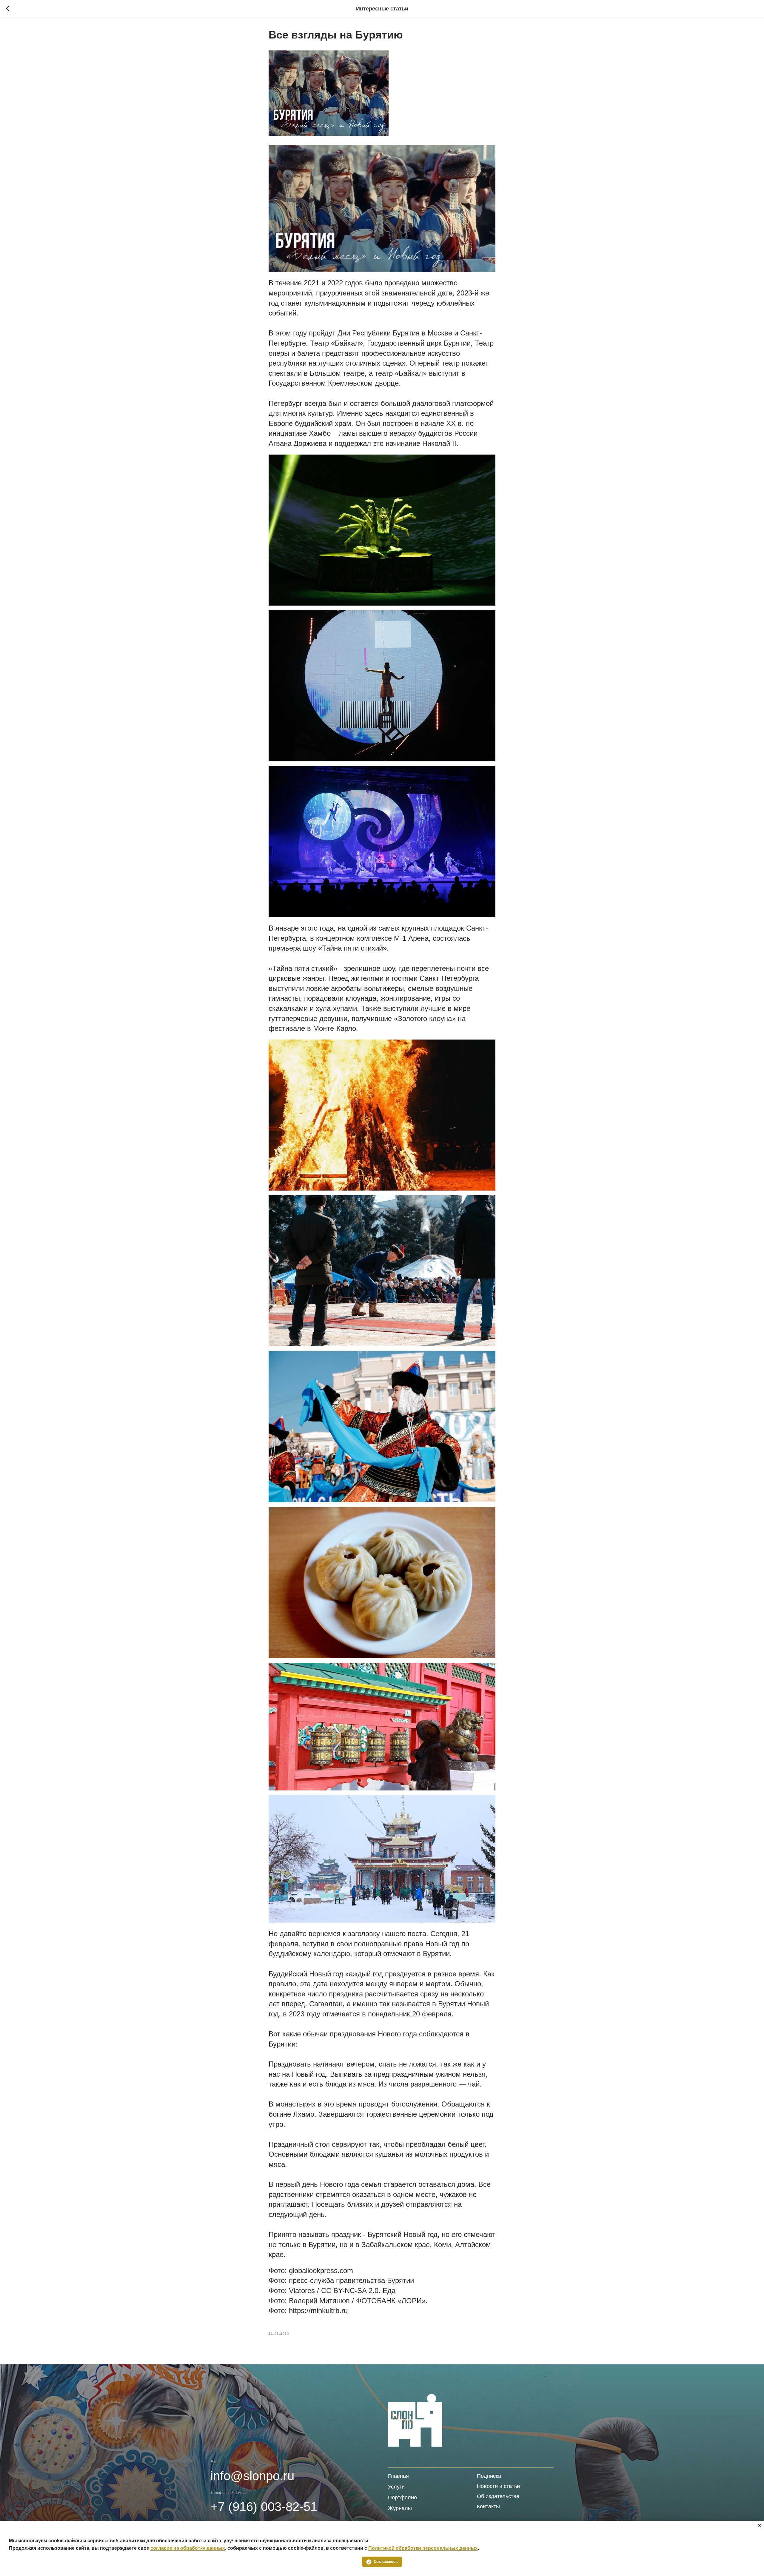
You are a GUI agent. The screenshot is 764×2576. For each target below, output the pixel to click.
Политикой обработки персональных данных (423, 2548)
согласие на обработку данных (188, 2548)
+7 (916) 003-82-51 (264, 2507)
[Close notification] (760, 2526)
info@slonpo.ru (252, 2476)
